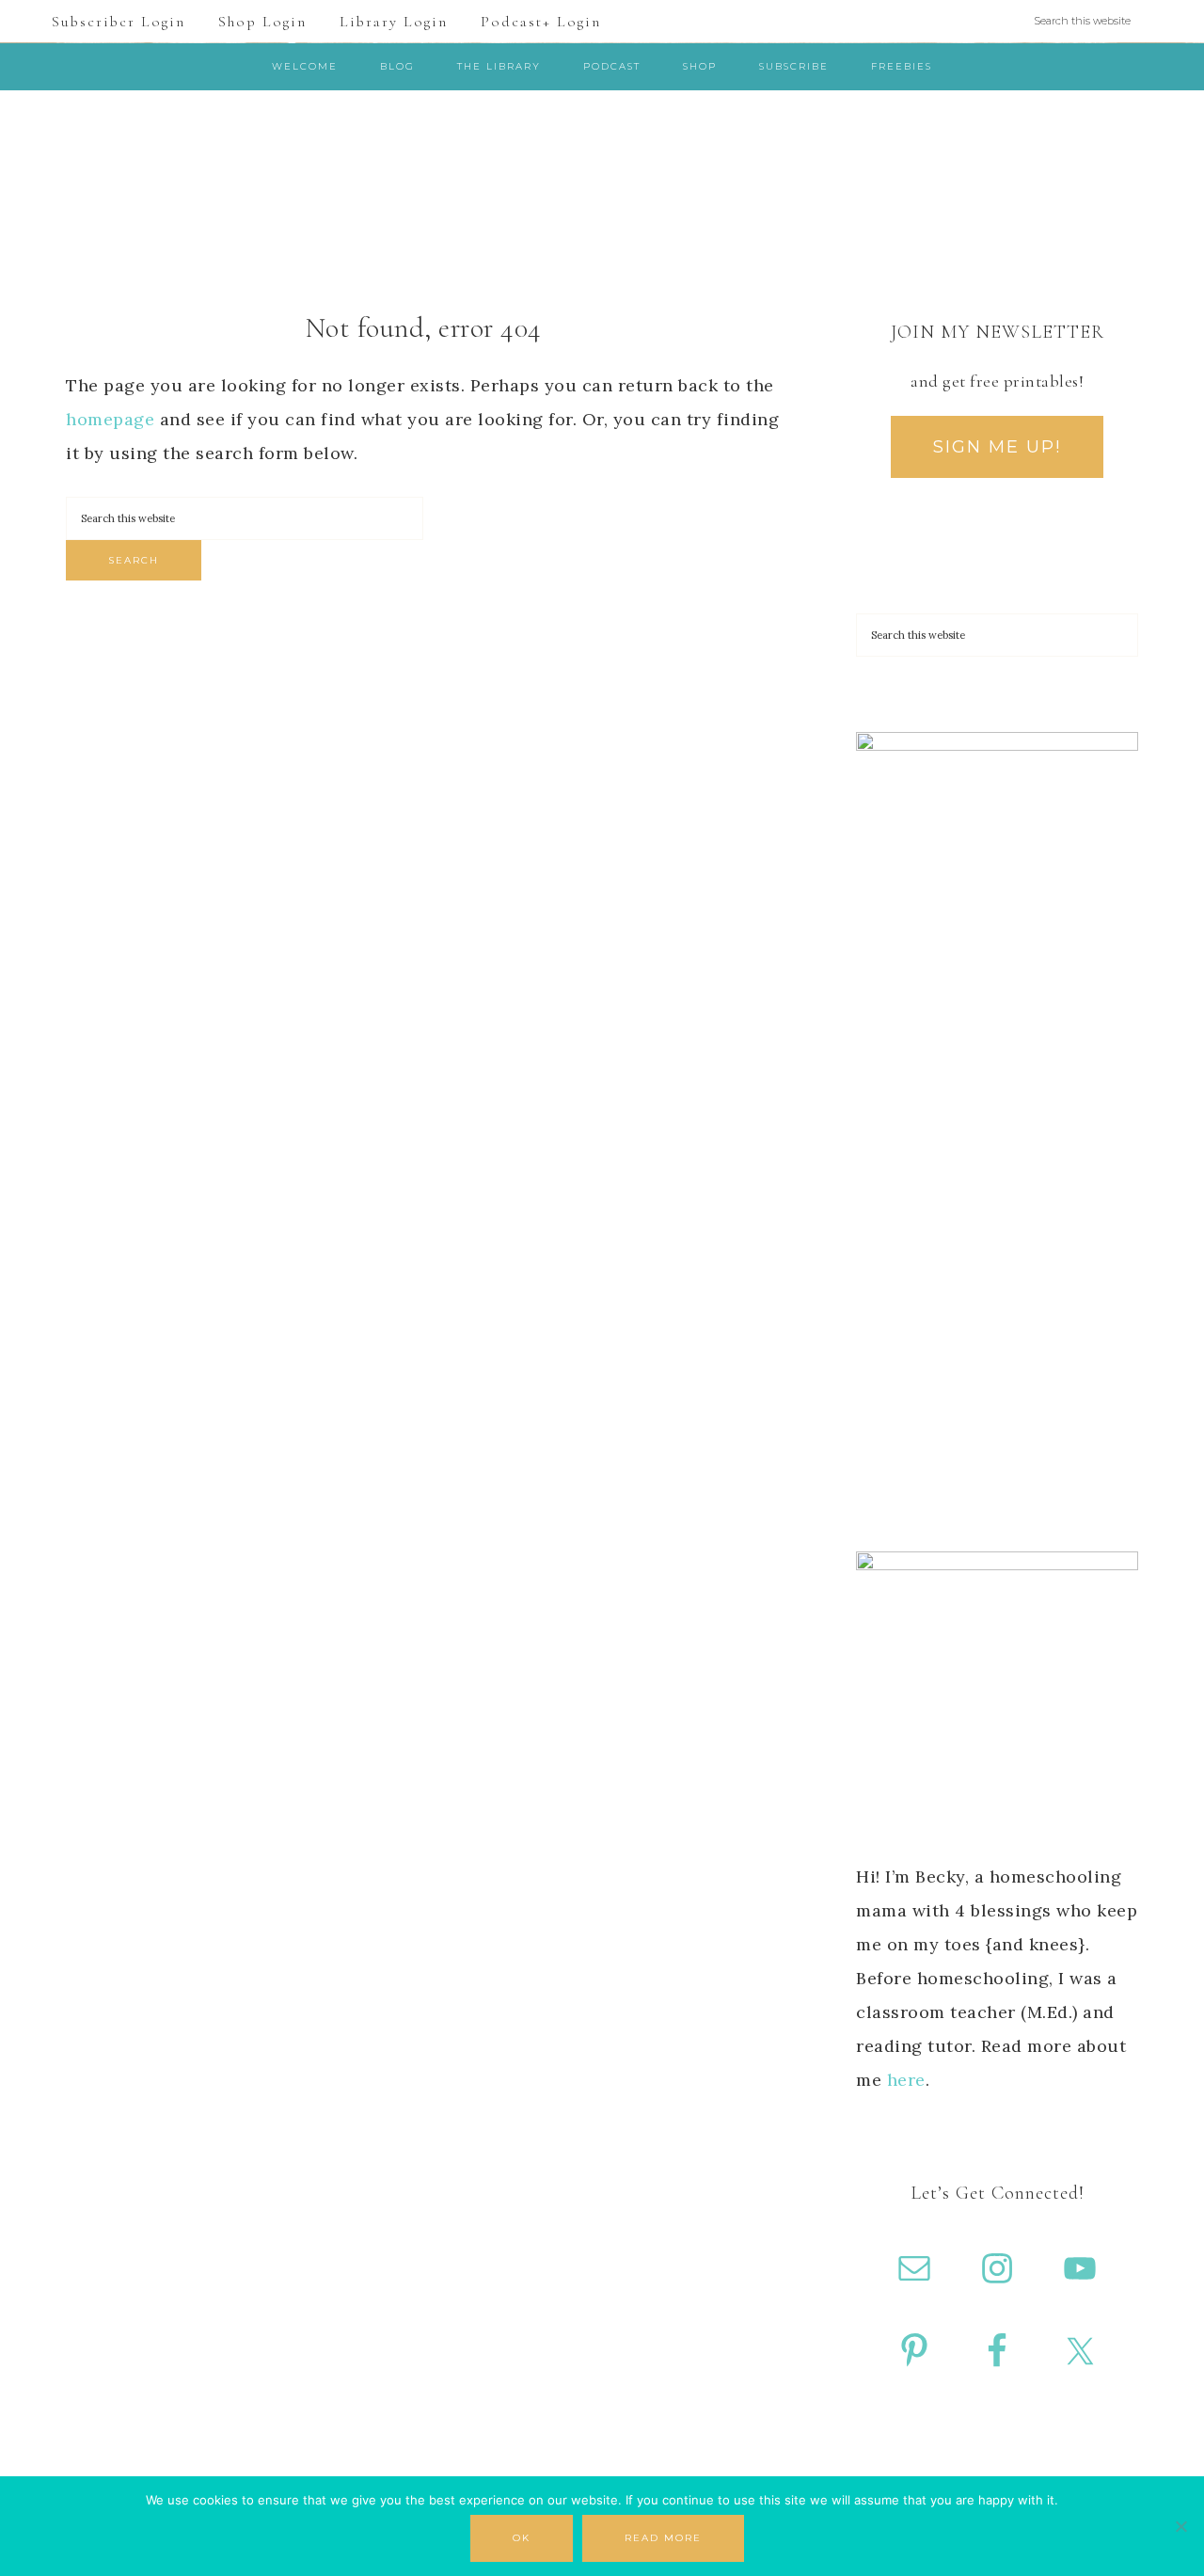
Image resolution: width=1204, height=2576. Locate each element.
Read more (663, 2538)
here (906, 2080)
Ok (522, 2538)
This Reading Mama (602, 173)
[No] (1180, 2526)
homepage (110, 419)
